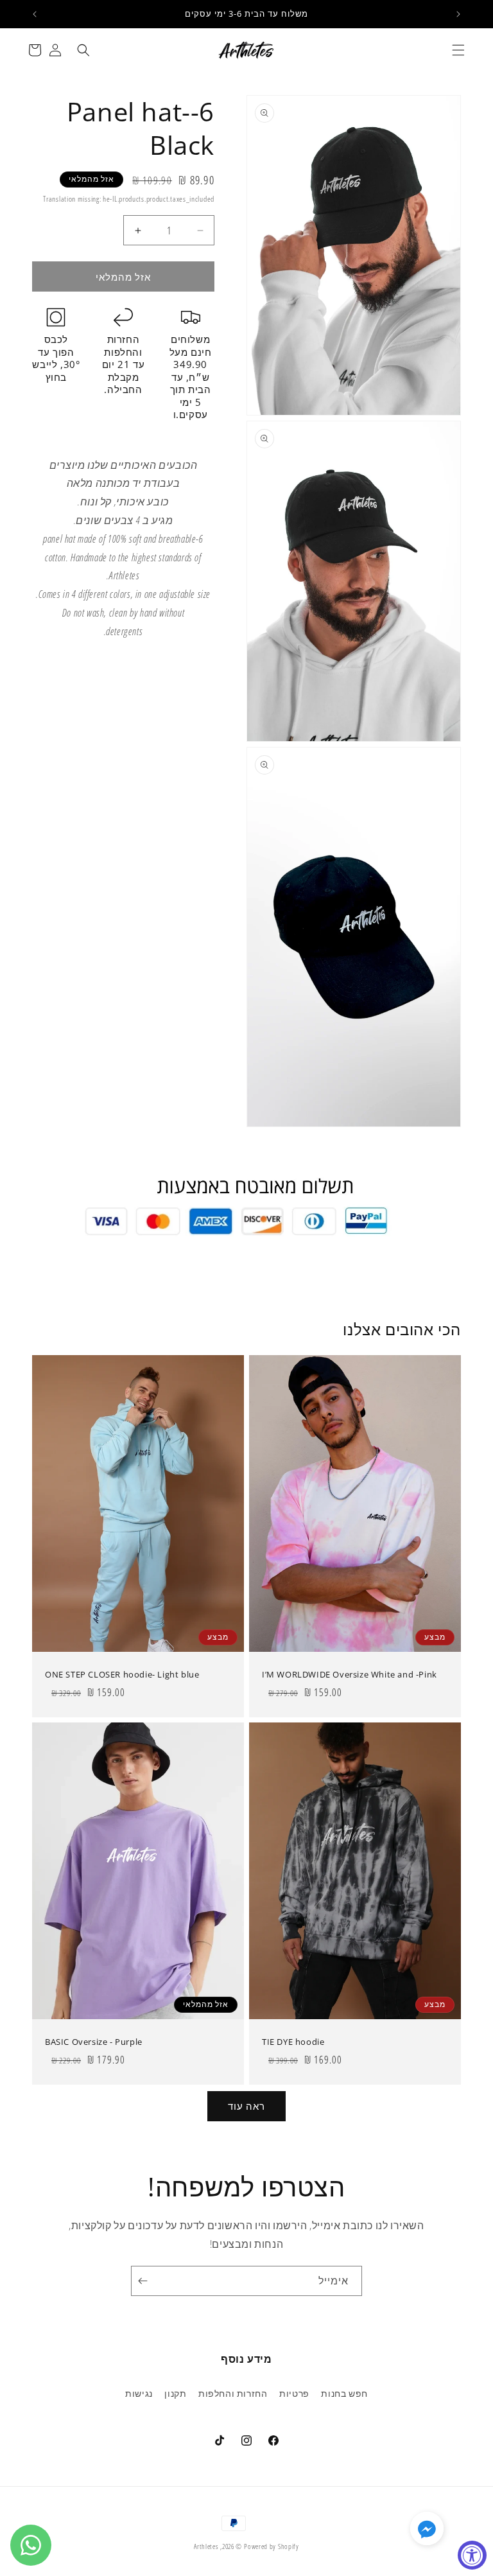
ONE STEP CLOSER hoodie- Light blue (122, 1675)
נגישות (139, 2393)
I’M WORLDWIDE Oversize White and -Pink (350, 1675)
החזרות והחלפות (233, 2393)
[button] (458, 50)
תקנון (175, 2393)
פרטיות (294, 2393)
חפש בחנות (344, 2393)
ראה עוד (246, 2106)
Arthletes (206, 2546)
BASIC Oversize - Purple (94, 2042)
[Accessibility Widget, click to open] (472, 2555)
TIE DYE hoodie (293, 2042)
